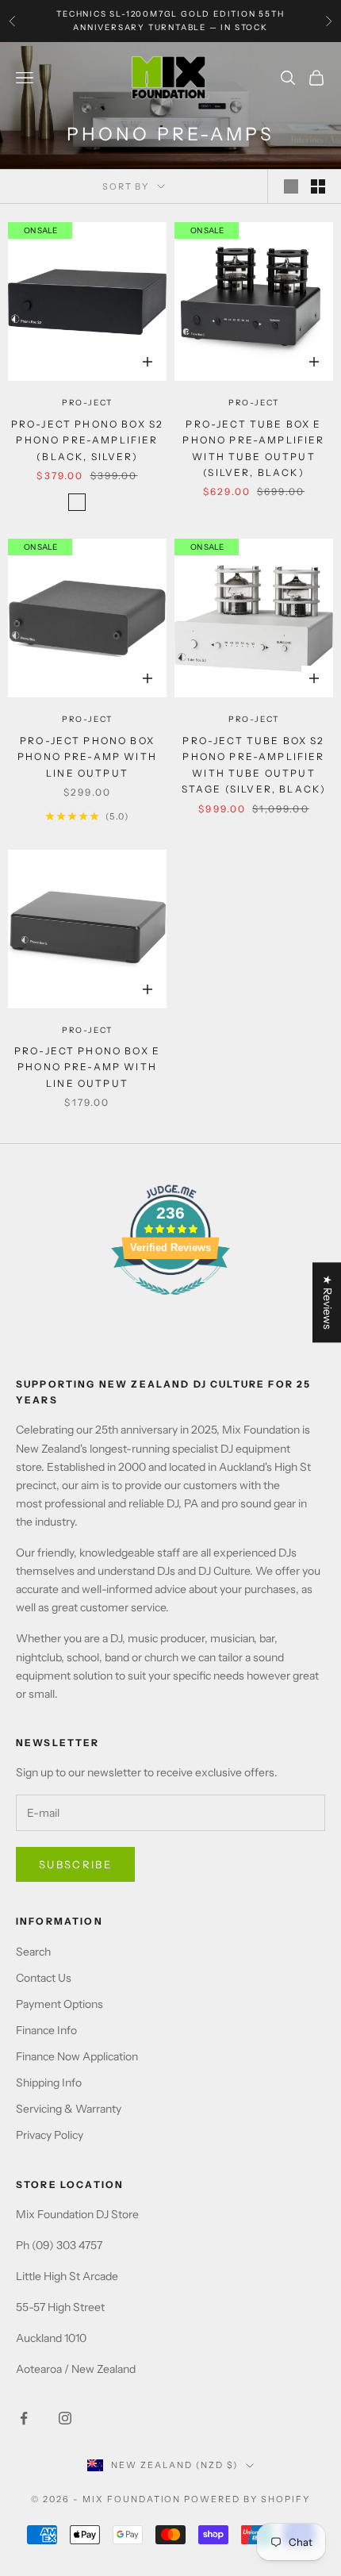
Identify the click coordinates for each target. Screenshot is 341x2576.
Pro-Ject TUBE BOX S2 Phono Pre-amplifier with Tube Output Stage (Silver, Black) (254, 765)
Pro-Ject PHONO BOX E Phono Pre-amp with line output (87, 1067)
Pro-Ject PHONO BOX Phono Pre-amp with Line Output (87, 757)
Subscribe (75, 1864)
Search (33, 1952)
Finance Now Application (77, 2056)
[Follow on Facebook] (24, 2418)
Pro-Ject (87, 403)
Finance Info (46, 2030)
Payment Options (59, 2004)
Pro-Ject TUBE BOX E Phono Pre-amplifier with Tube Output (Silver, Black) (253, 448)
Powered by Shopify (247, 2499)
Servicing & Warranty (69, 2109)
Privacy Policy (50, 2135)
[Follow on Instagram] (65, 2418)
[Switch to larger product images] (291, 186)
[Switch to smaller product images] (318, 186)
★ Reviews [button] (328, 1302)
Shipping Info (49, 2083)
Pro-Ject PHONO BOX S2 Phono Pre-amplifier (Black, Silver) (87, 440)
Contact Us (44, 1978)
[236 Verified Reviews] (170, 1303)
